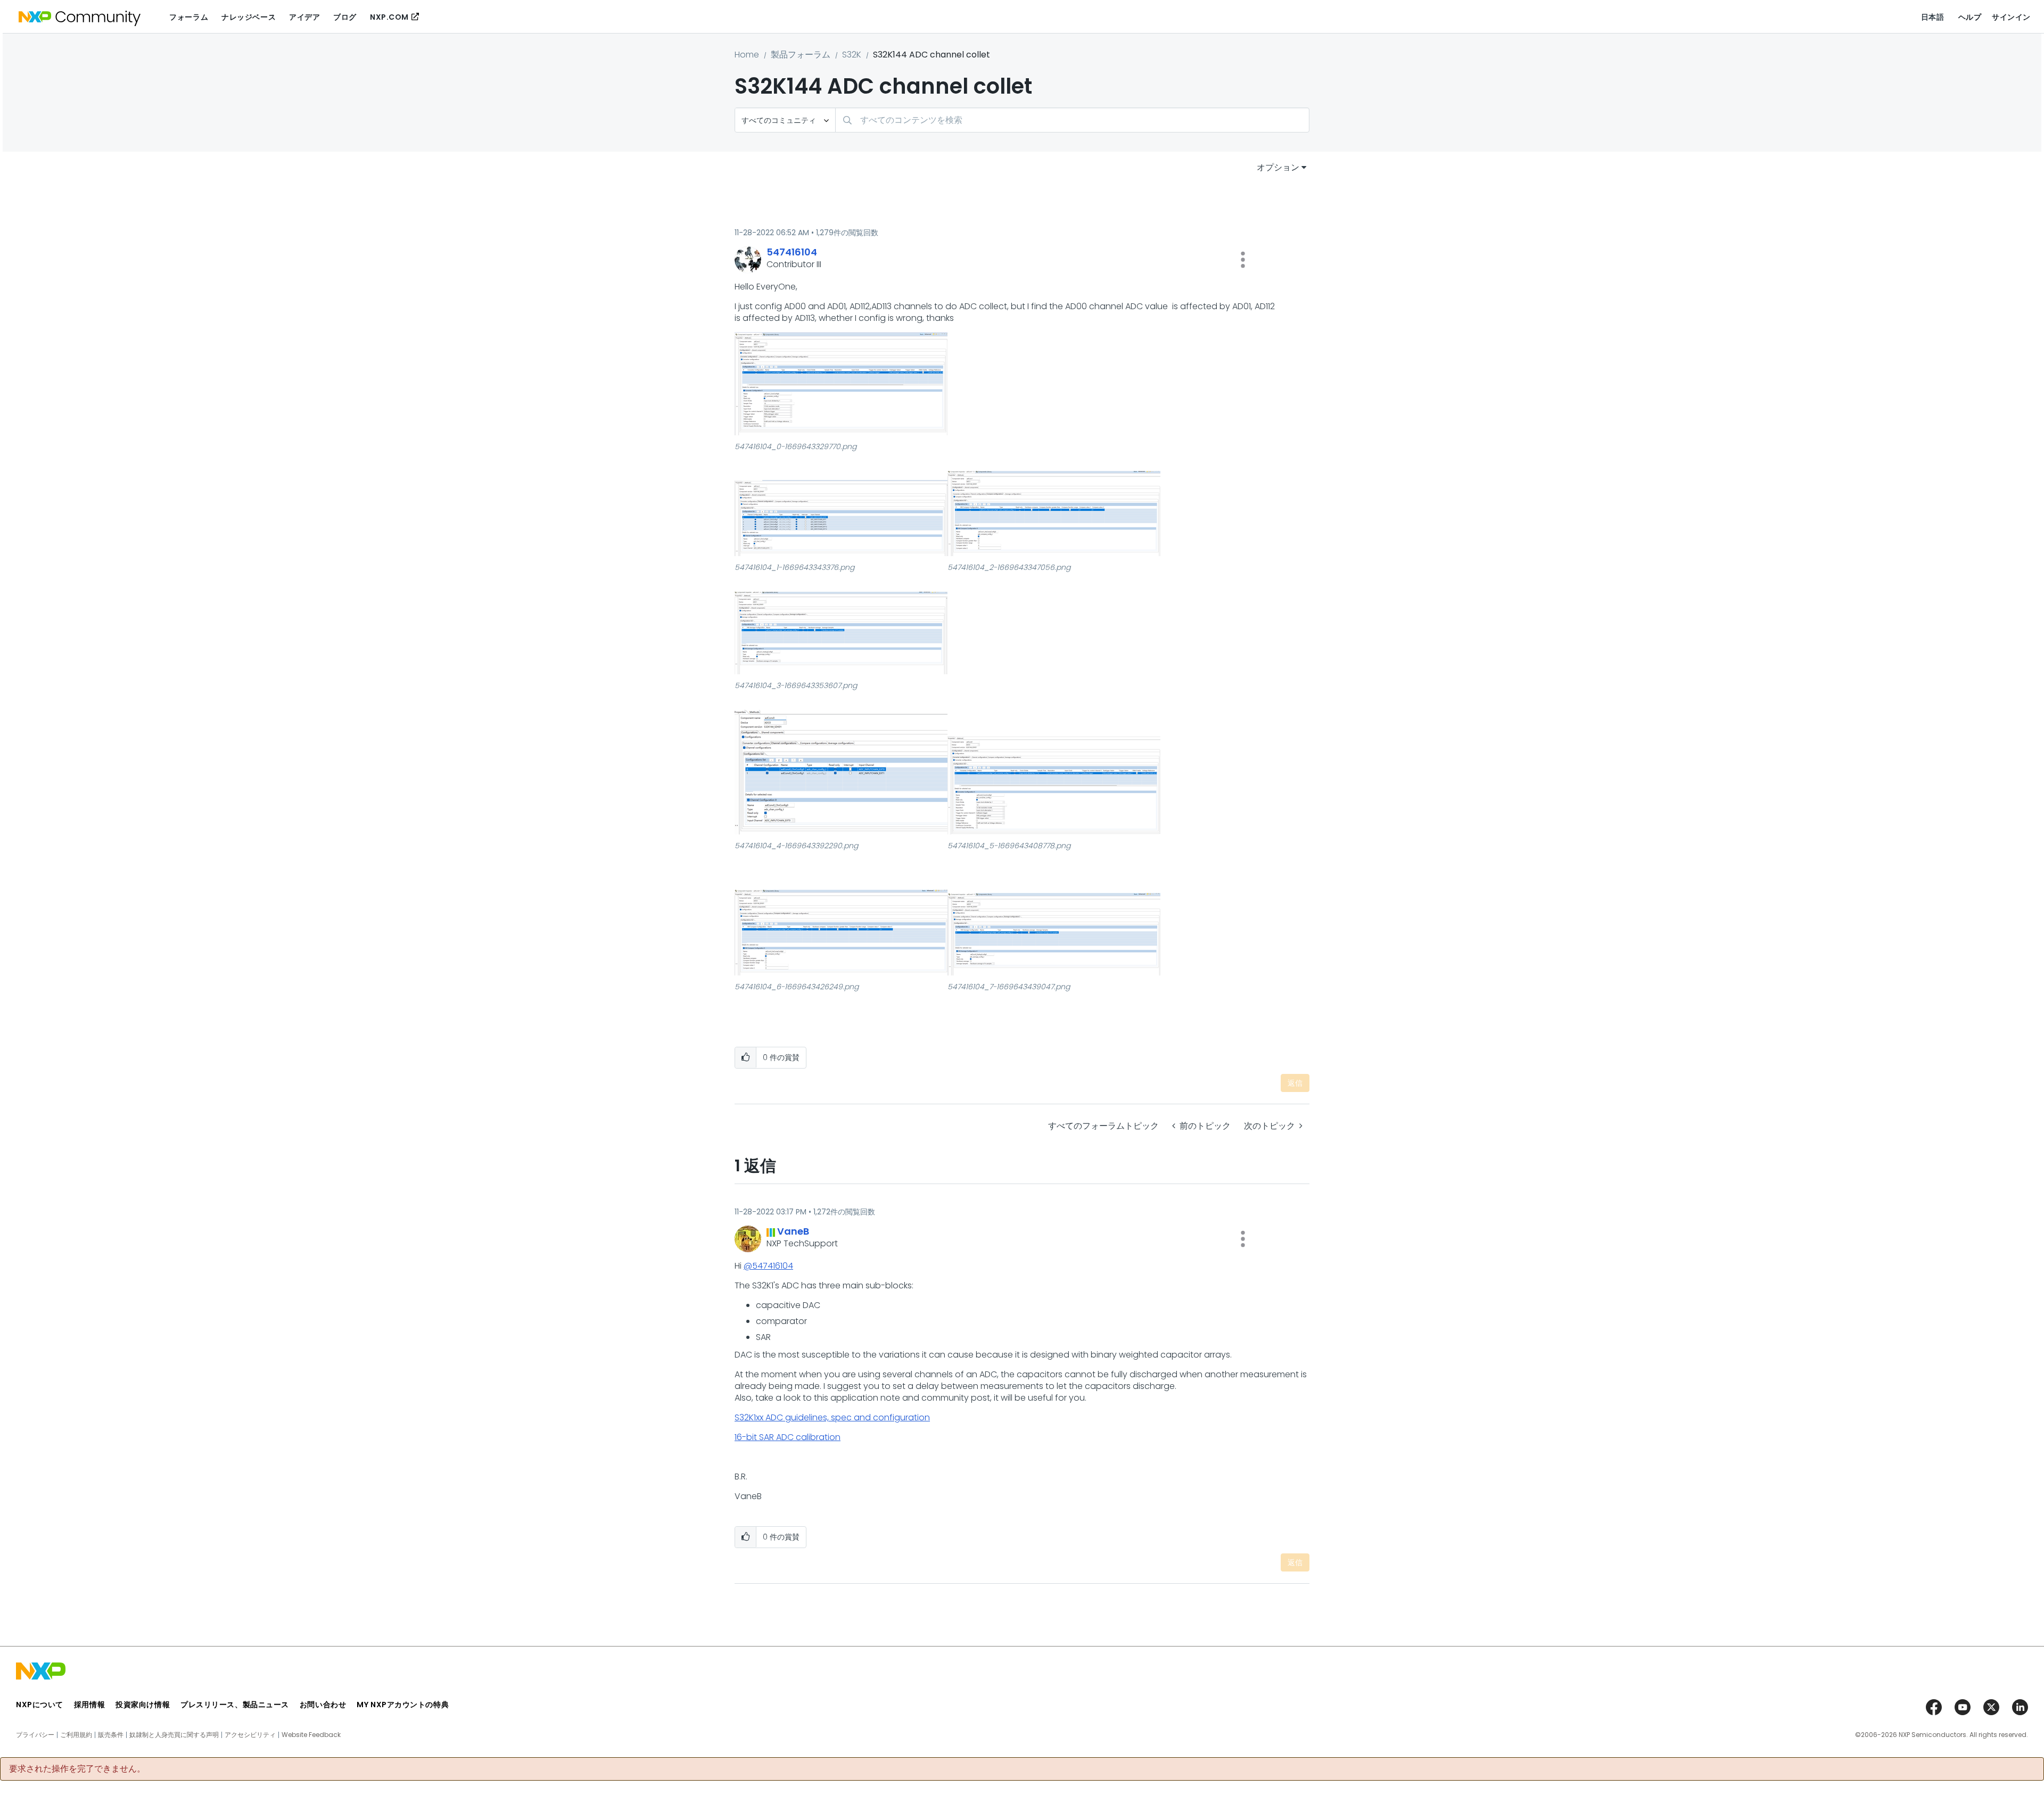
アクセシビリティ (250, 1735)
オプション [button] (1278, 167)
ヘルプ (1970, 17)
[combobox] (1072, 120)
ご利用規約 (76, 1735)
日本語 (1933, 17)
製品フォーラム (801, 55)
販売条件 (111, 1735)
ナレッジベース (249, 17)
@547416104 (768, 1266)
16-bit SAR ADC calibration (788, 1437)
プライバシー (35, 1735)
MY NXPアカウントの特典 (403, 1705)
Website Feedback (311, 1735)
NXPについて (40, 1705)
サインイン (2011, 17)
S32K (852, 55)
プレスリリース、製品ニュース (235, 1705)
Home (747, 55)
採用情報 (89, 1705)
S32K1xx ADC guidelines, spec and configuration (832, 1417)
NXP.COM (389, 17)
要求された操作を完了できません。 (77, 1769)
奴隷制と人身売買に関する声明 (174, 1735)
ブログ (345, 17)
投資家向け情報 (143, 1705)
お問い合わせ (323, 1705)
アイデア (304, 17)
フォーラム (189, 17)
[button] (1243, 260)
